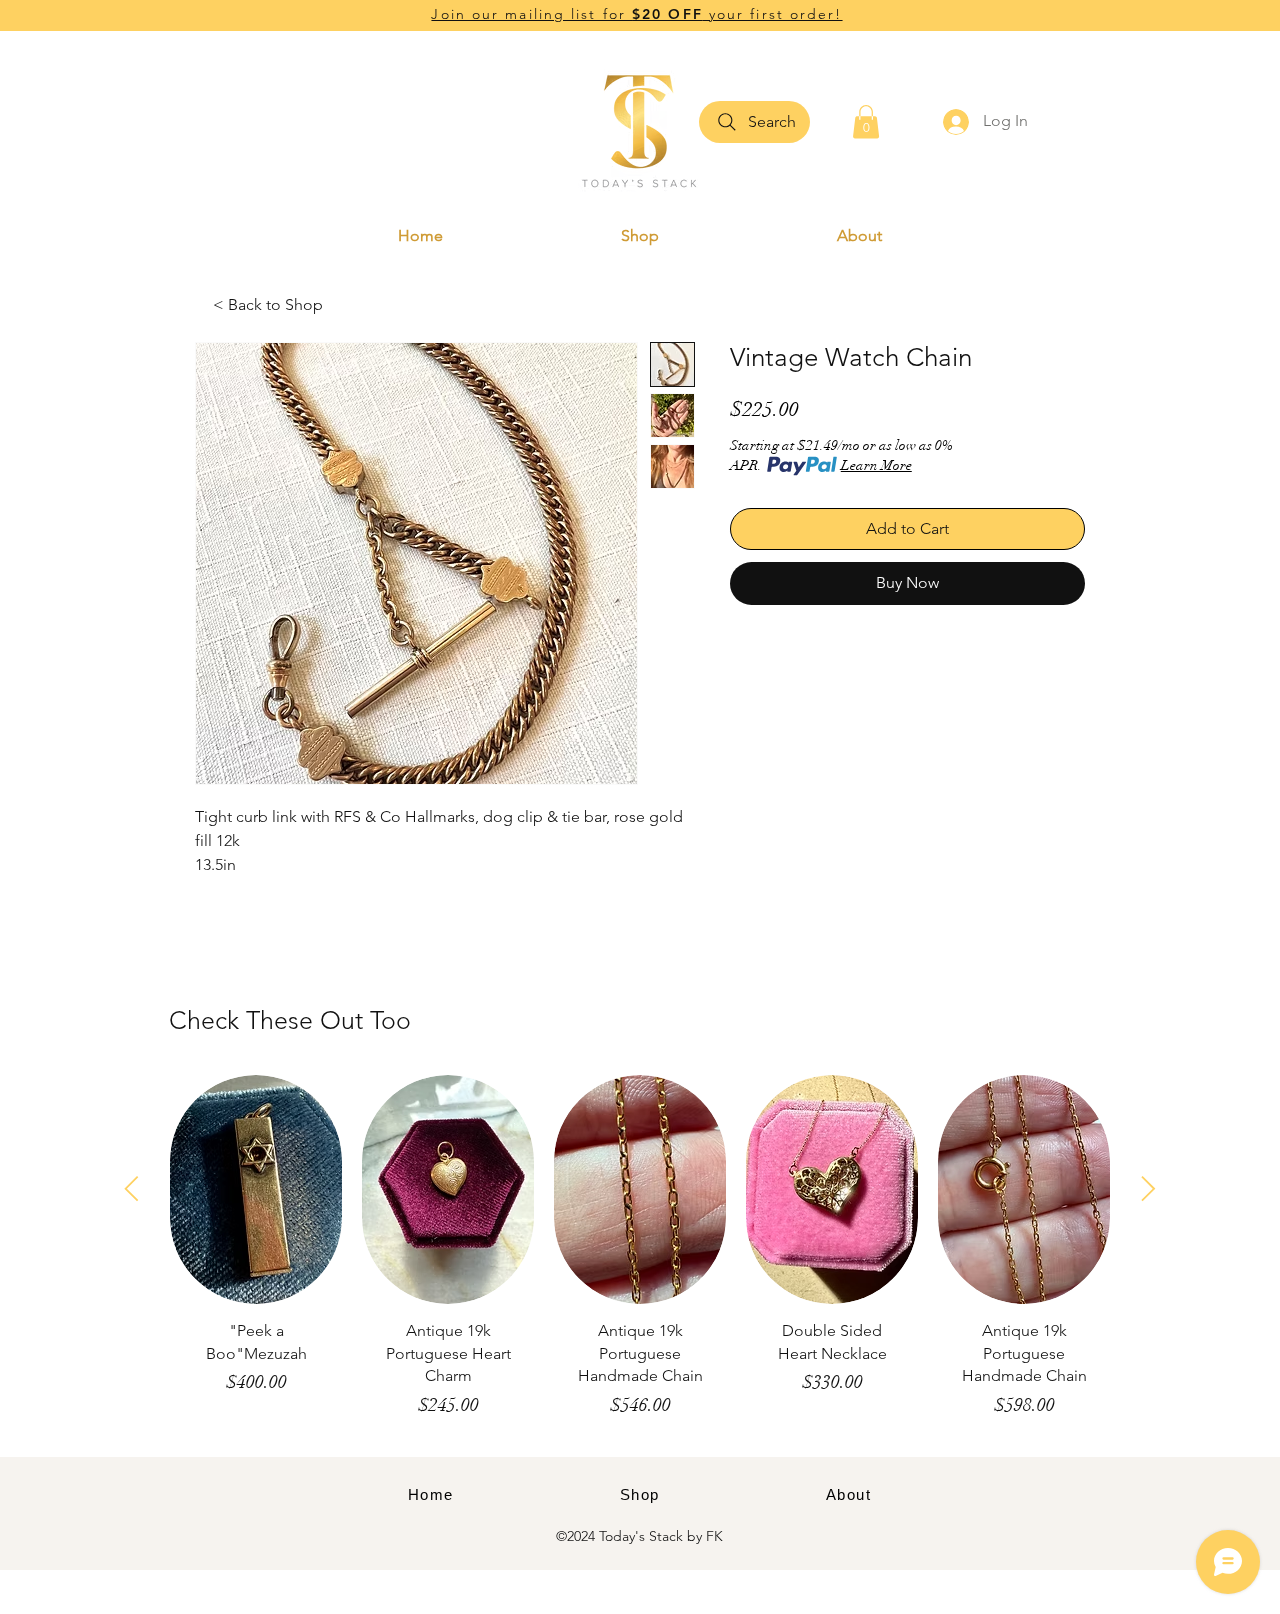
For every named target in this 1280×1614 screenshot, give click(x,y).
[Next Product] (1148, 1188)
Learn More (876, 465)
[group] (640, 1256)
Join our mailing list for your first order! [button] (636, 14)
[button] (866, 121)
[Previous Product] (131, 1188)
